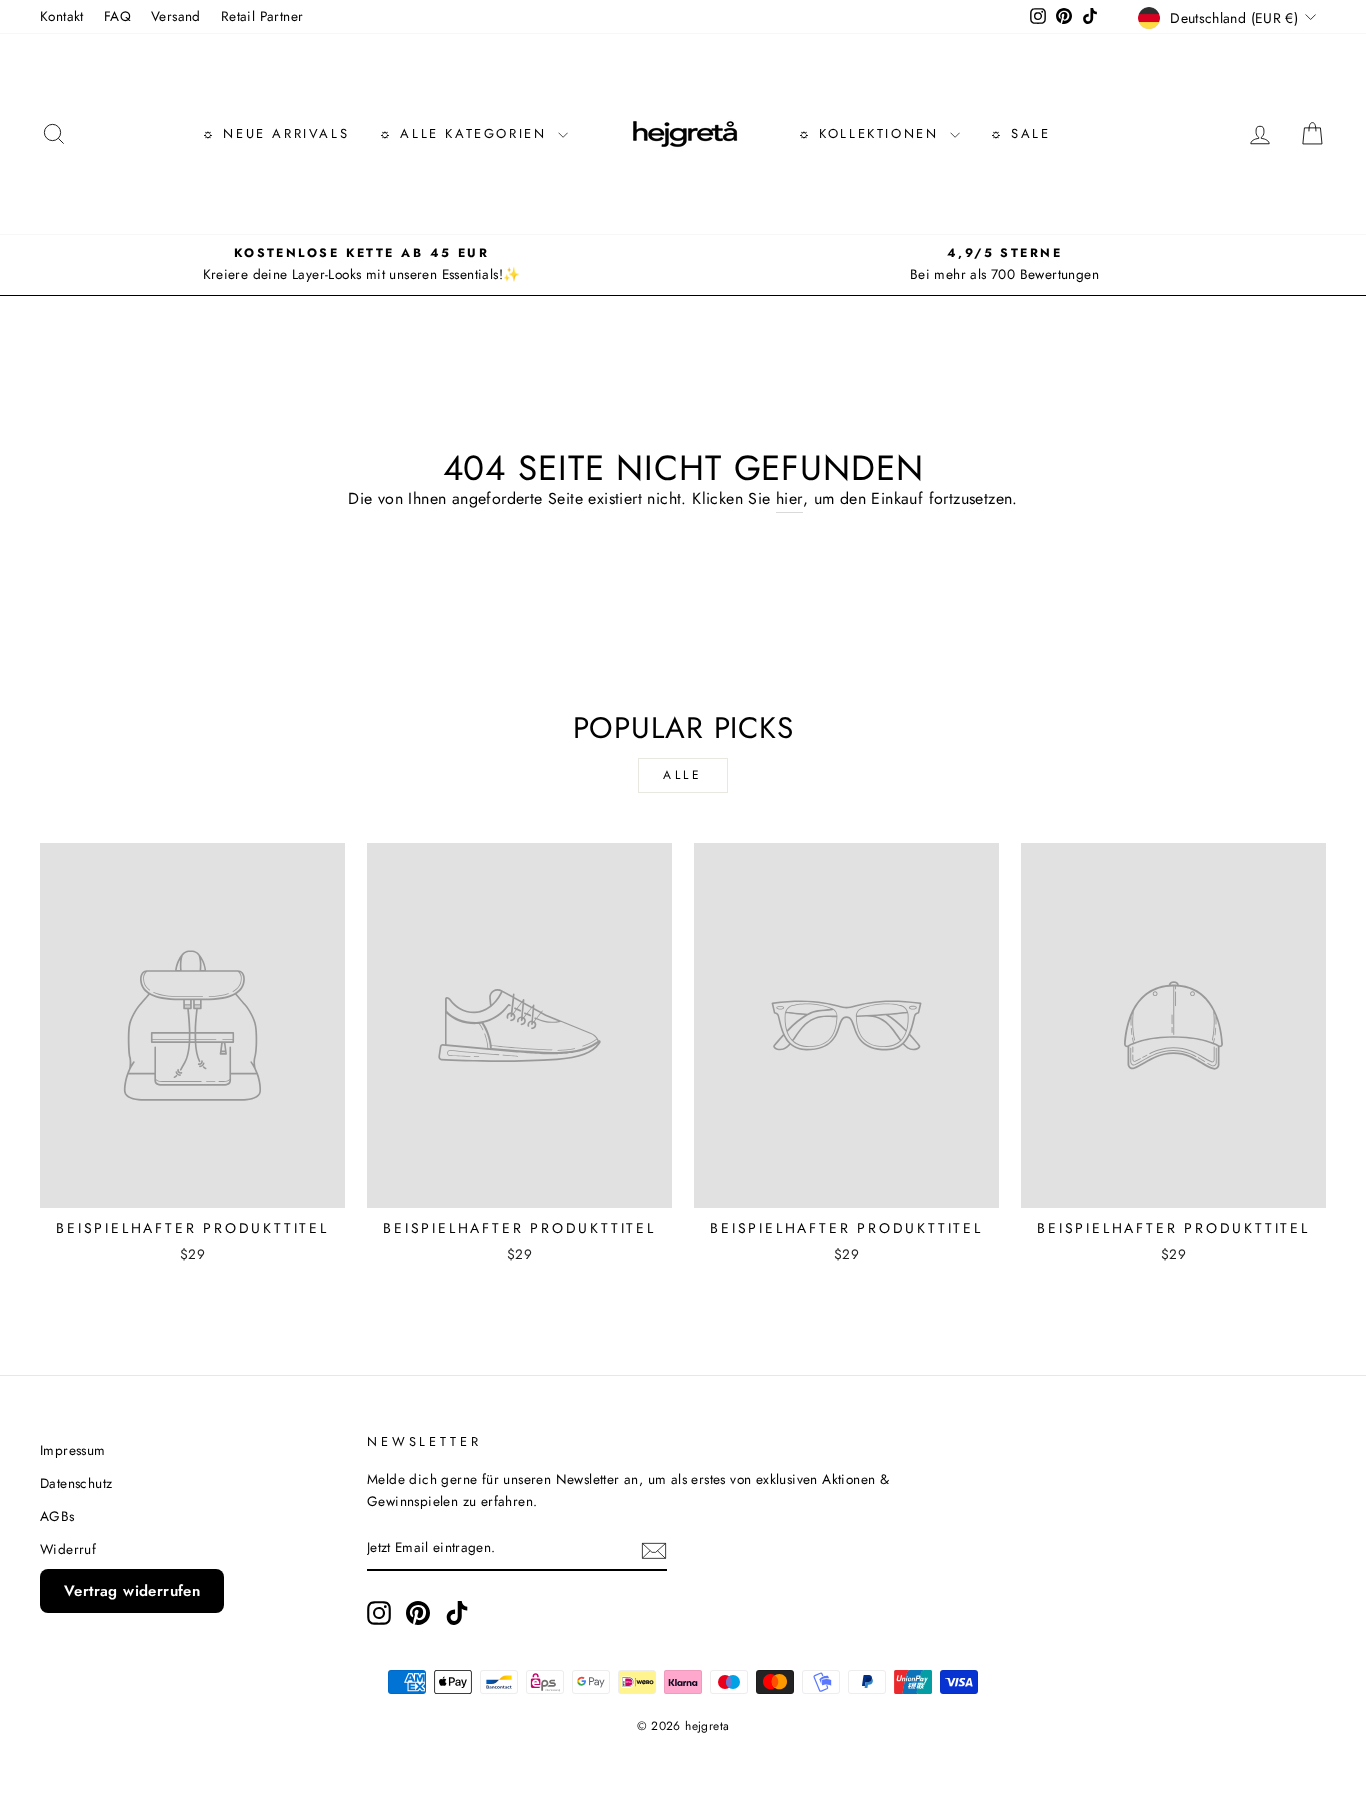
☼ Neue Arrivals (275, 133)
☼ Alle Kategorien (466, 133)
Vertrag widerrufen (132, 1591)
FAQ (117, 16)
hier (789, 498)
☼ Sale (1020, 133)
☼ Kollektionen (871, 133)
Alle (682, 775)
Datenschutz (76, 1483)
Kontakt (62, 16)
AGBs (57, 1516)
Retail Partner (262, 16)
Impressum (73, 1450)
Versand (176, 16)
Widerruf (68, 1549)
